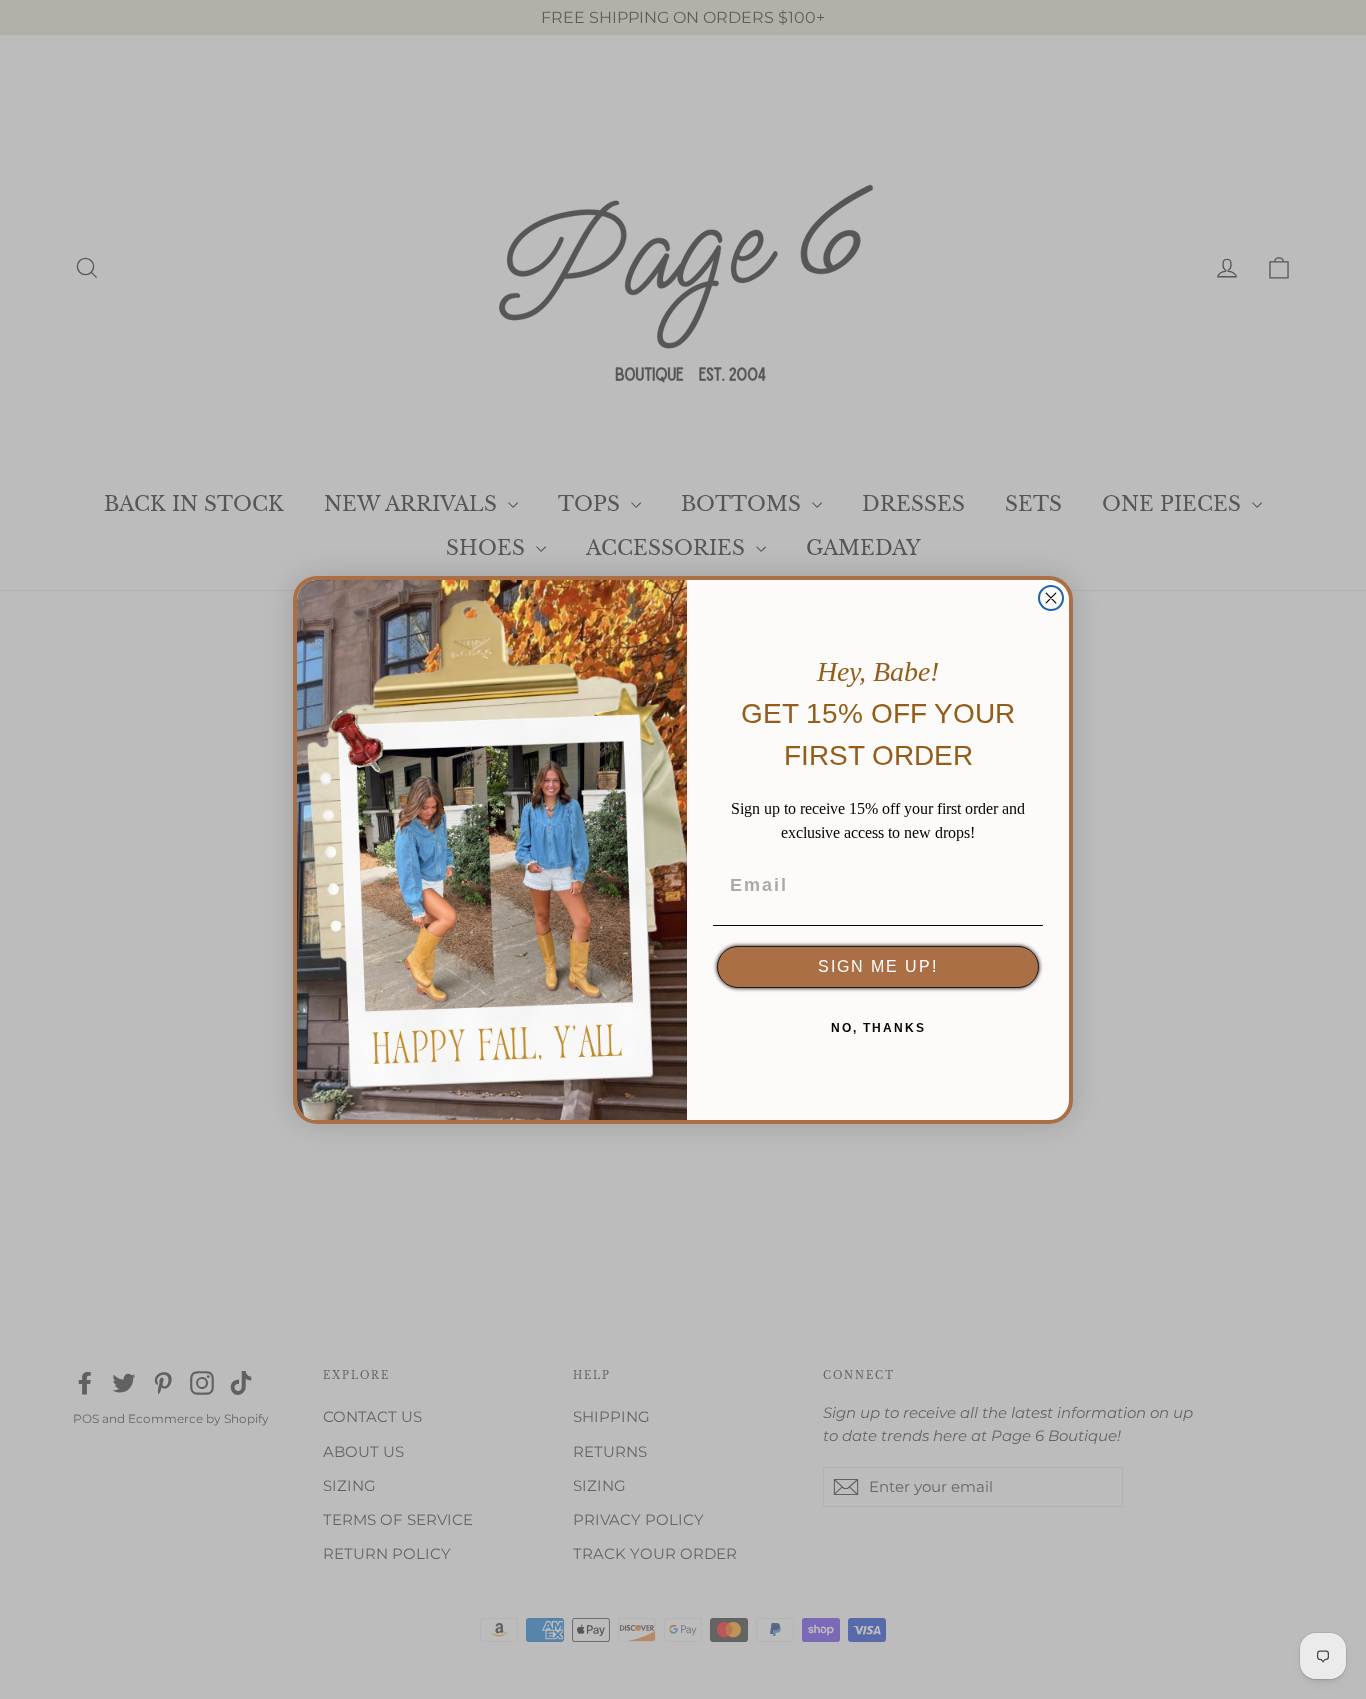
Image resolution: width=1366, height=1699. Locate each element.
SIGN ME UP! (878, 966)
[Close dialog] (1051, 598)
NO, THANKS (878, 1028)
